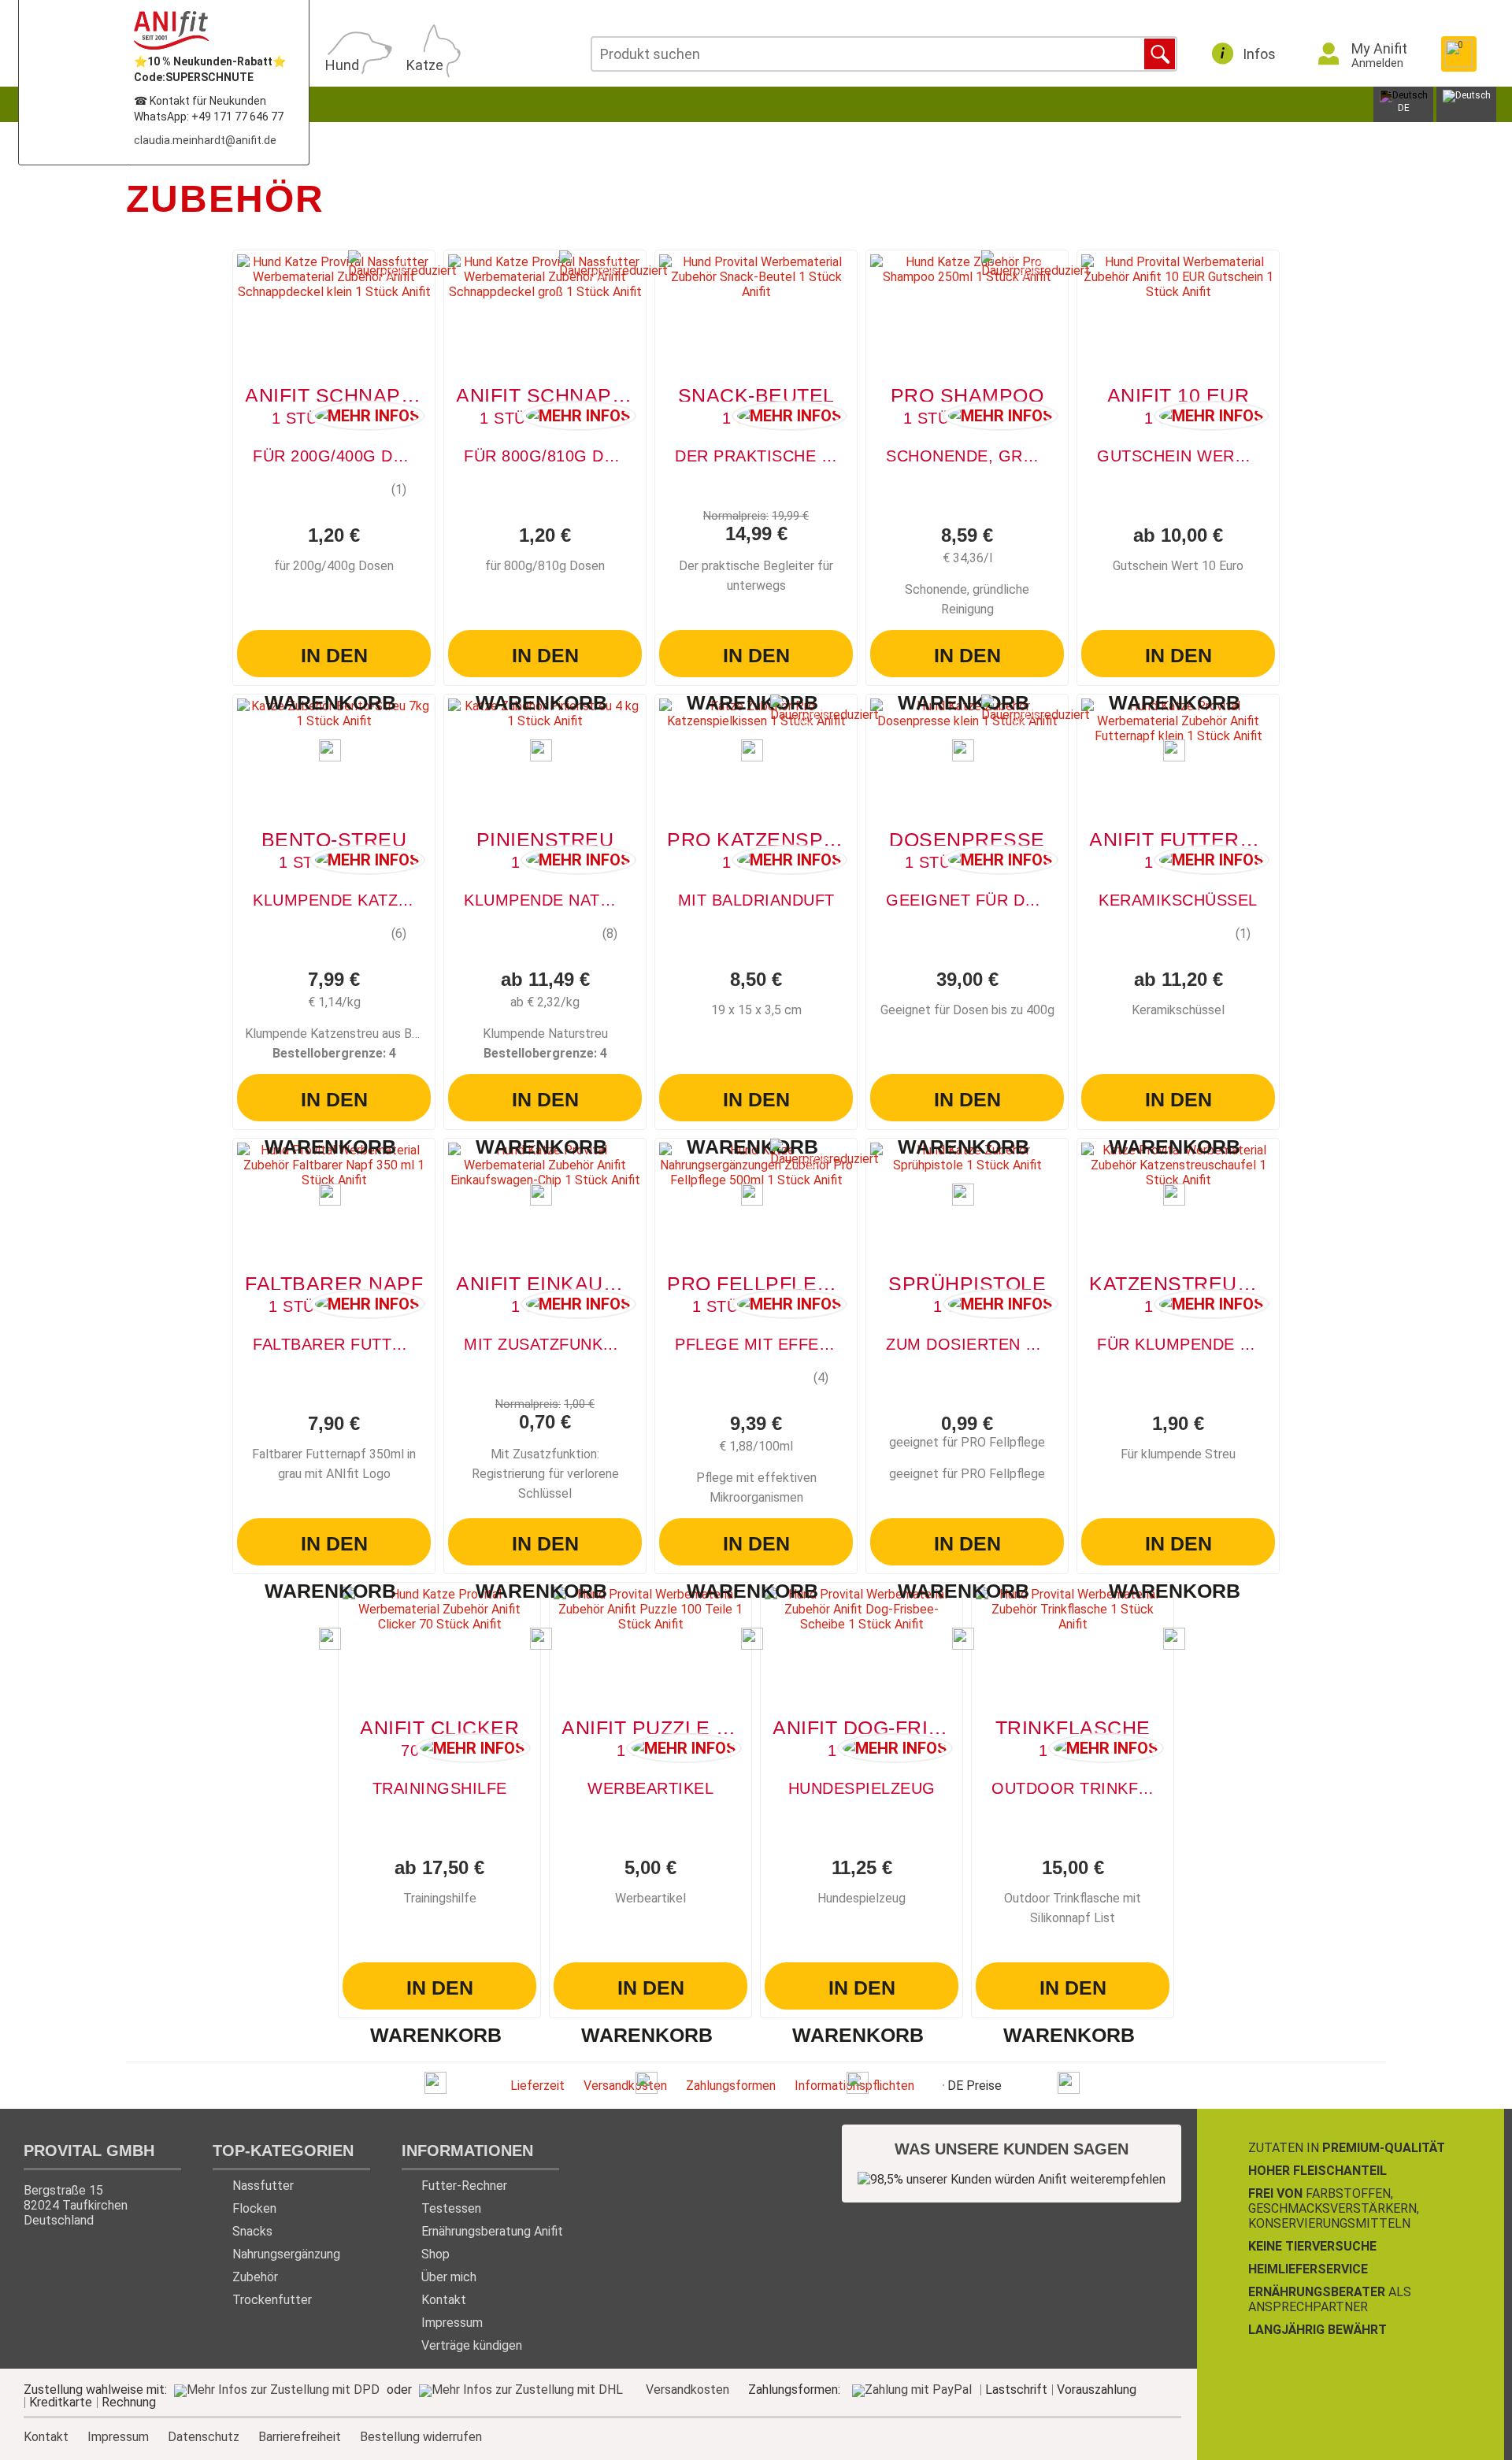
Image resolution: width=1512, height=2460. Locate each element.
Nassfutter (263, 2186)
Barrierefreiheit (300, 2436)
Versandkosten (625, 2086)
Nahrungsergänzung (286, 2254)
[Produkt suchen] (1160, 54)
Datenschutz (204, 2436)
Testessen (451, 2208)
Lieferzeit (537, 2086)
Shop (435, 2254)
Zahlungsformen (731, 2086)
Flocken (254, 2208)
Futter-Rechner (464, 2186)
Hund (342, 65)
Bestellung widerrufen (421, 2437)
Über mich (449, 2277)
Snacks (252, 2231)
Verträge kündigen (472, 2345)
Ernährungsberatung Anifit (492, 2231)
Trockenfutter (272, 2300)
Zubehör (255, 2277)
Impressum (452, 2323)
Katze (425, 65)
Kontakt (444, 2300)
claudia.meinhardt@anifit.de (205, 140)
